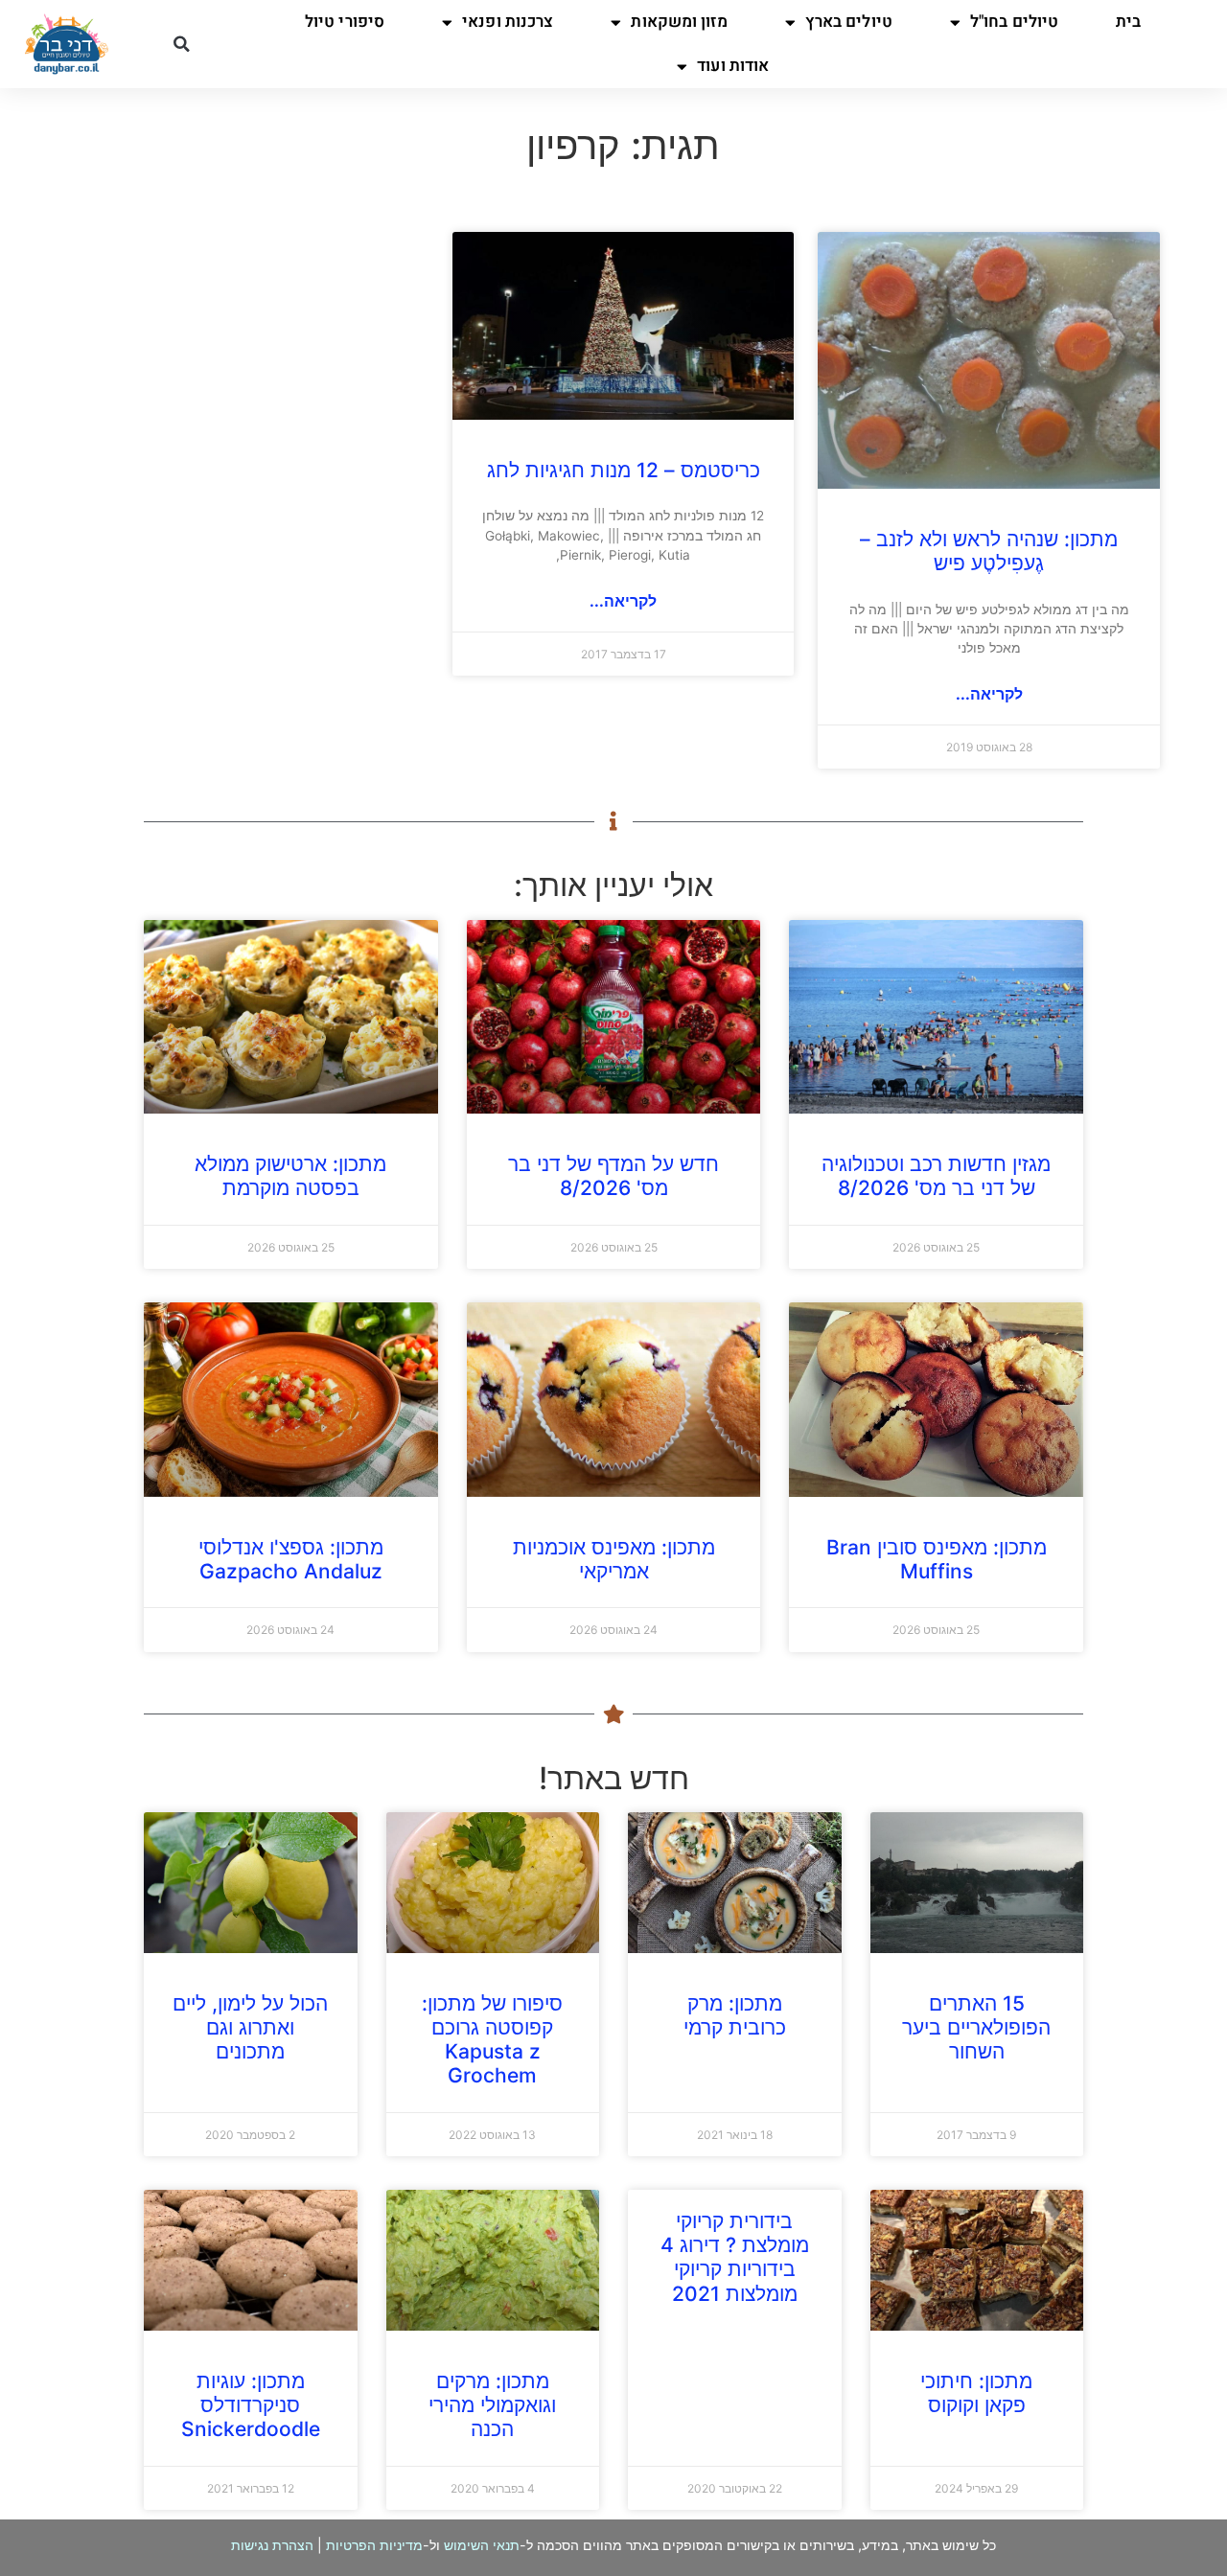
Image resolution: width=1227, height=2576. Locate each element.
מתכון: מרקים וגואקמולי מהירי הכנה (492, 2405)
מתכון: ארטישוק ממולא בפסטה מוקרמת (290, 1176)
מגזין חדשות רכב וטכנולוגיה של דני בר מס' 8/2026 (936, 1176)
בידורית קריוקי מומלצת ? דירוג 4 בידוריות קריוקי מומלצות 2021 (735, 2257)
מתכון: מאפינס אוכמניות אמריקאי (614, 1559)
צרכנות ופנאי (508, 22)
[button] (181, 44)
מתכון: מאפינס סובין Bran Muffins (937, 1559)
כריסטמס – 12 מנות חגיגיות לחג (624, 470)
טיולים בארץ (849, 22)
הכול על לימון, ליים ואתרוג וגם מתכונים (250, 2027)
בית (1128, 22)
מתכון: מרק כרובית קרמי (735, 2015)
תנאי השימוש (482, 2545)
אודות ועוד (733, 66)
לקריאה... (989, 694)
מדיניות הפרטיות (374, 2545)
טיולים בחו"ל (1014, 22)
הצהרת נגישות (272, 2545)
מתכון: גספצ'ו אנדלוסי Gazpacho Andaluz (291, 1559)
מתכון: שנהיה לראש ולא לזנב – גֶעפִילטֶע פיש (989, 551)
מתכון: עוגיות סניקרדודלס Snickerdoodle (251, 2405)
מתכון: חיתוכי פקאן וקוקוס (976, 2393)
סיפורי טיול (345, 22)
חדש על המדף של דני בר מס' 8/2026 (613, 1176)
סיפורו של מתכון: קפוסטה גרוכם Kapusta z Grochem (492, 2040)
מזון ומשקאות (679, 22)
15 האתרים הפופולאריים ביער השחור (976, 2027)
